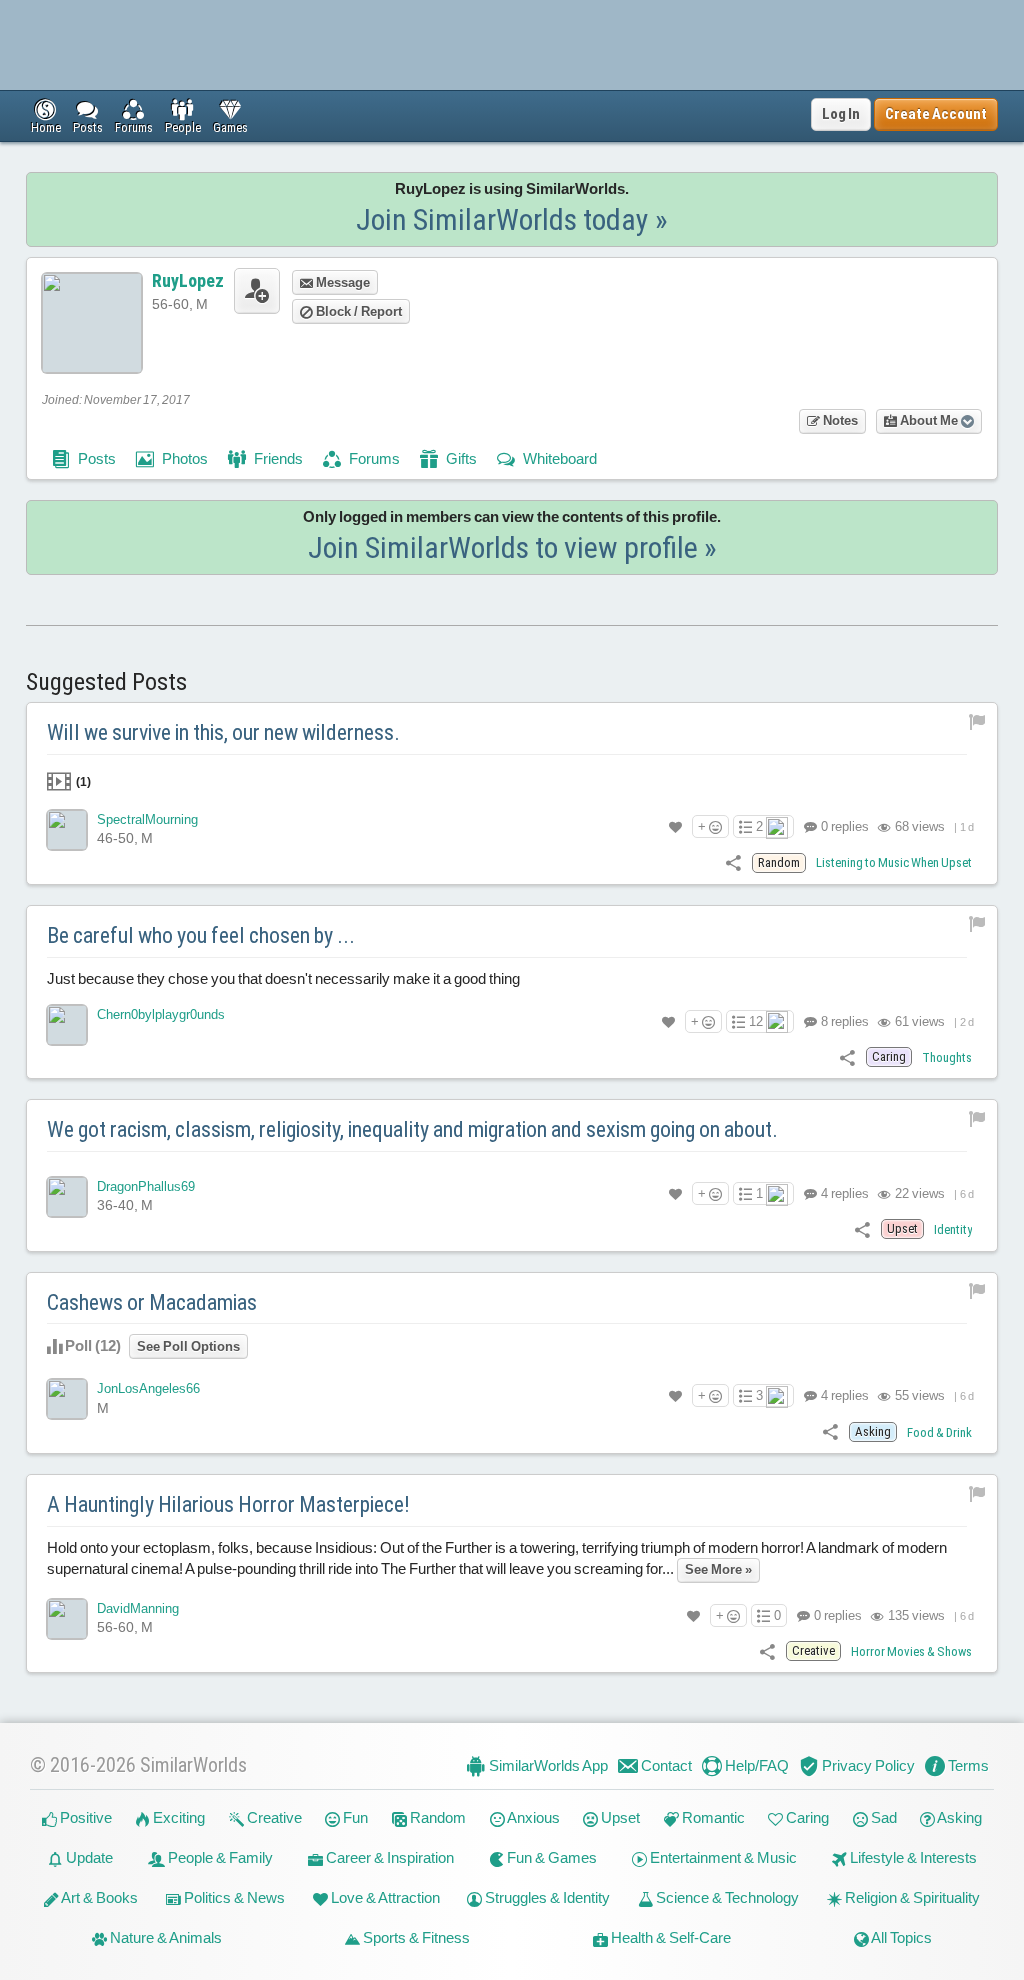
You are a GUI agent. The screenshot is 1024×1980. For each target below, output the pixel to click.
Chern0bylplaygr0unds (161, 1014)
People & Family (219, 1857)
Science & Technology (726, 1897)
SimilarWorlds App (547, 1765)
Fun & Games (550, 1857)
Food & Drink (939, 1432)
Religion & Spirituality (911, 1897)
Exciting (177, 1817)
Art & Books (98, 1897)
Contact (665, 1765)
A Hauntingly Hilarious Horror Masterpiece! (228, 1504)
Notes (839, 420)
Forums (373, 458)
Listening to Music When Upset (894, 862)
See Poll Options (188, 1346)
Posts (95, 458)
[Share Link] (733, 861)
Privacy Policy (867, 1765)
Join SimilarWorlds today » (512, 219)
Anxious (532, 1817)
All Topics (900, 1937)
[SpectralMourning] (67, 830)
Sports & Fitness (415, 1937)
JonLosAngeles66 (148, 1388)
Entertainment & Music (722, 1857)
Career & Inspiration (388, 1857)
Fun (354, 1817)
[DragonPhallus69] (67, 1197)
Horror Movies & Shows (911, 1651)
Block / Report (357, 311)
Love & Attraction (384, 1897)
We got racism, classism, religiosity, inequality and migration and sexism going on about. (412, 1129)
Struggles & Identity (546, 1897)
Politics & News (233, 1897)
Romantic (712, 1817)
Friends (277, 458)
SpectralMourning (147, 819)
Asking (958, 1817)
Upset (619, 1817)
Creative (273, 1817)
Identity (953, 1229)
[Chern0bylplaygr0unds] (67, 1025)
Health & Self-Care (669, 1937)
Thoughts (947, 1057)
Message (341, 282)
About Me (929, 420)
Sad (882, 1817)
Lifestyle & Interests (912, 1857)
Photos (183, 458)
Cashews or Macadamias (152, 1302)
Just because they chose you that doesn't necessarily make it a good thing (283, 978)
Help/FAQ (755, 1765)
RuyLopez (188, 280)
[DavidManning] (67, 1619)
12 (756, 1021)
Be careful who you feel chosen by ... (201, 935)
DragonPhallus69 (146, 1186)
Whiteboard (558, 458)
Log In (841, 114)
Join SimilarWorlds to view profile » (512, 547)
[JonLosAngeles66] (67, 1399)
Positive (84, 1817)
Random (436, 1817)
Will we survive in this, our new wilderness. (223, 732)
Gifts (460, 458)
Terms (967, 1765)
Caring (806, 1817)
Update (88, 1857)
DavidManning (138, 1608)
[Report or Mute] (977, 720)
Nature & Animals (164, 1937)
